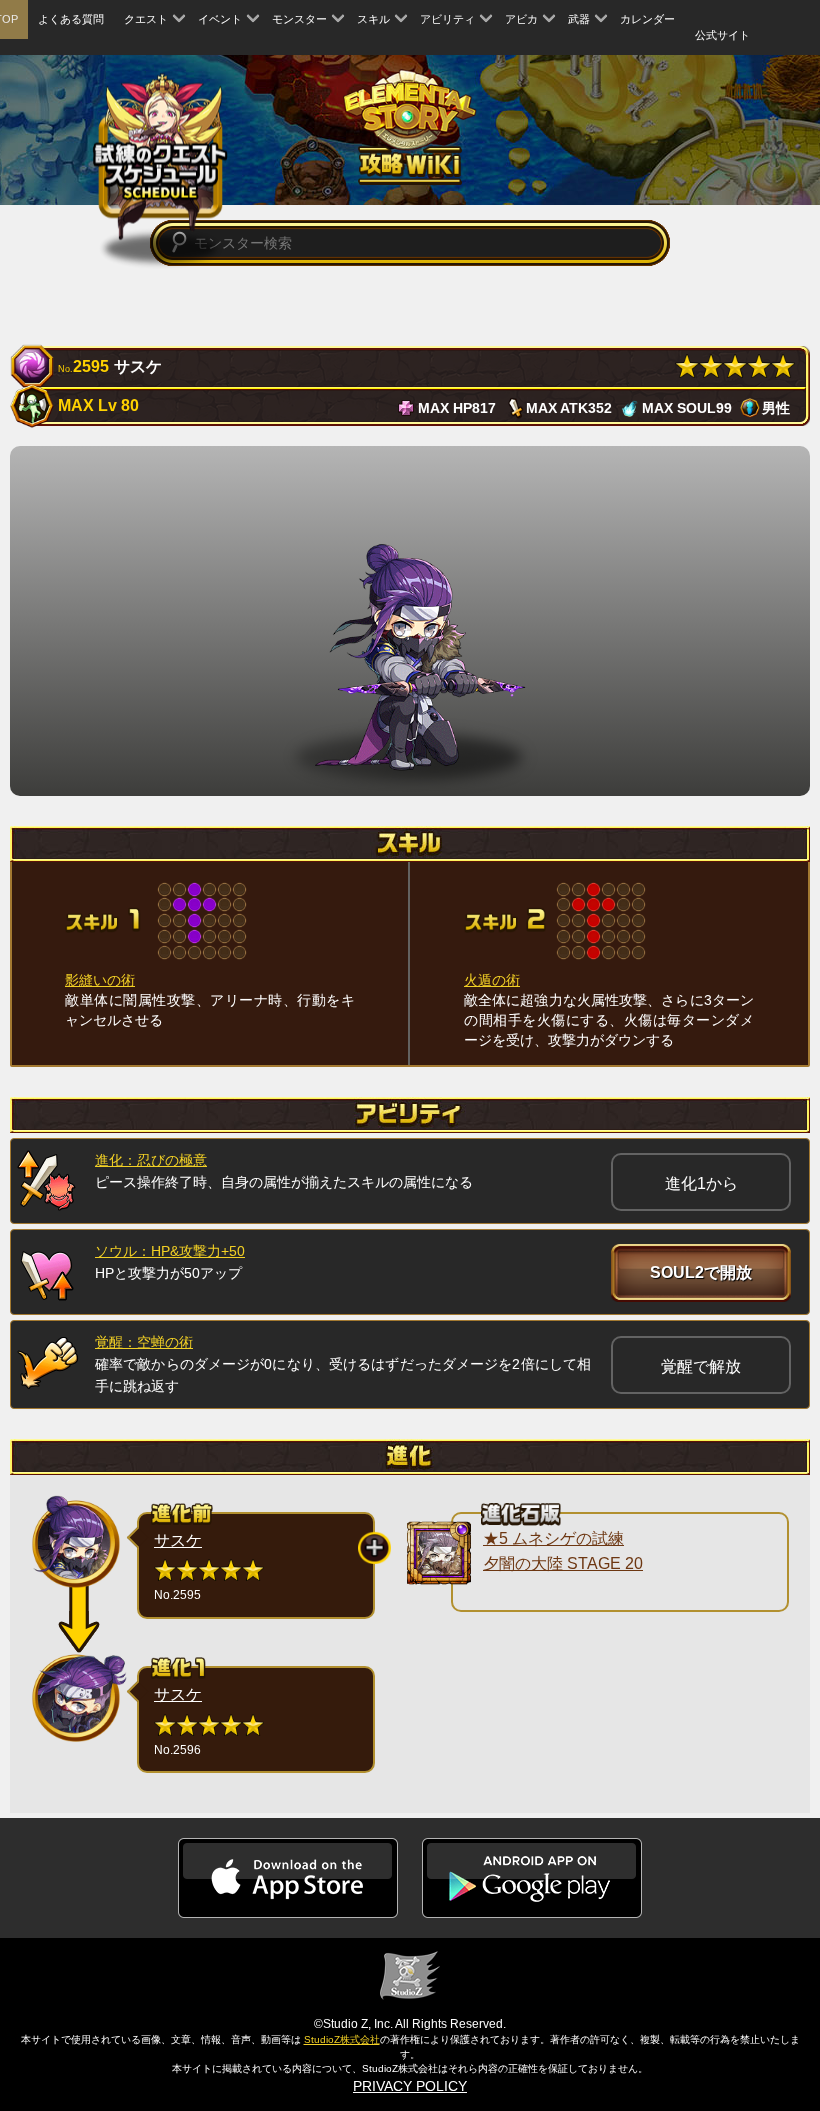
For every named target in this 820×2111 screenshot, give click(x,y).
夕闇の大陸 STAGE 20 (563, 1563)
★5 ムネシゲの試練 (553, 1538)
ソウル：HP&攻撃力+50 (170, 1251)
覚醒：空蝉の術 (144, 1342)
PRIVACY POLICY (410, 2086)
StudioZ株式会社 (342, 2039)
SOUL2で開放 (701, 1272)
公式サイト (722, 35)
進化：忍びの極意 (151, 1160)
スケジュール (160, 156)
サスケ (178, 1540)
